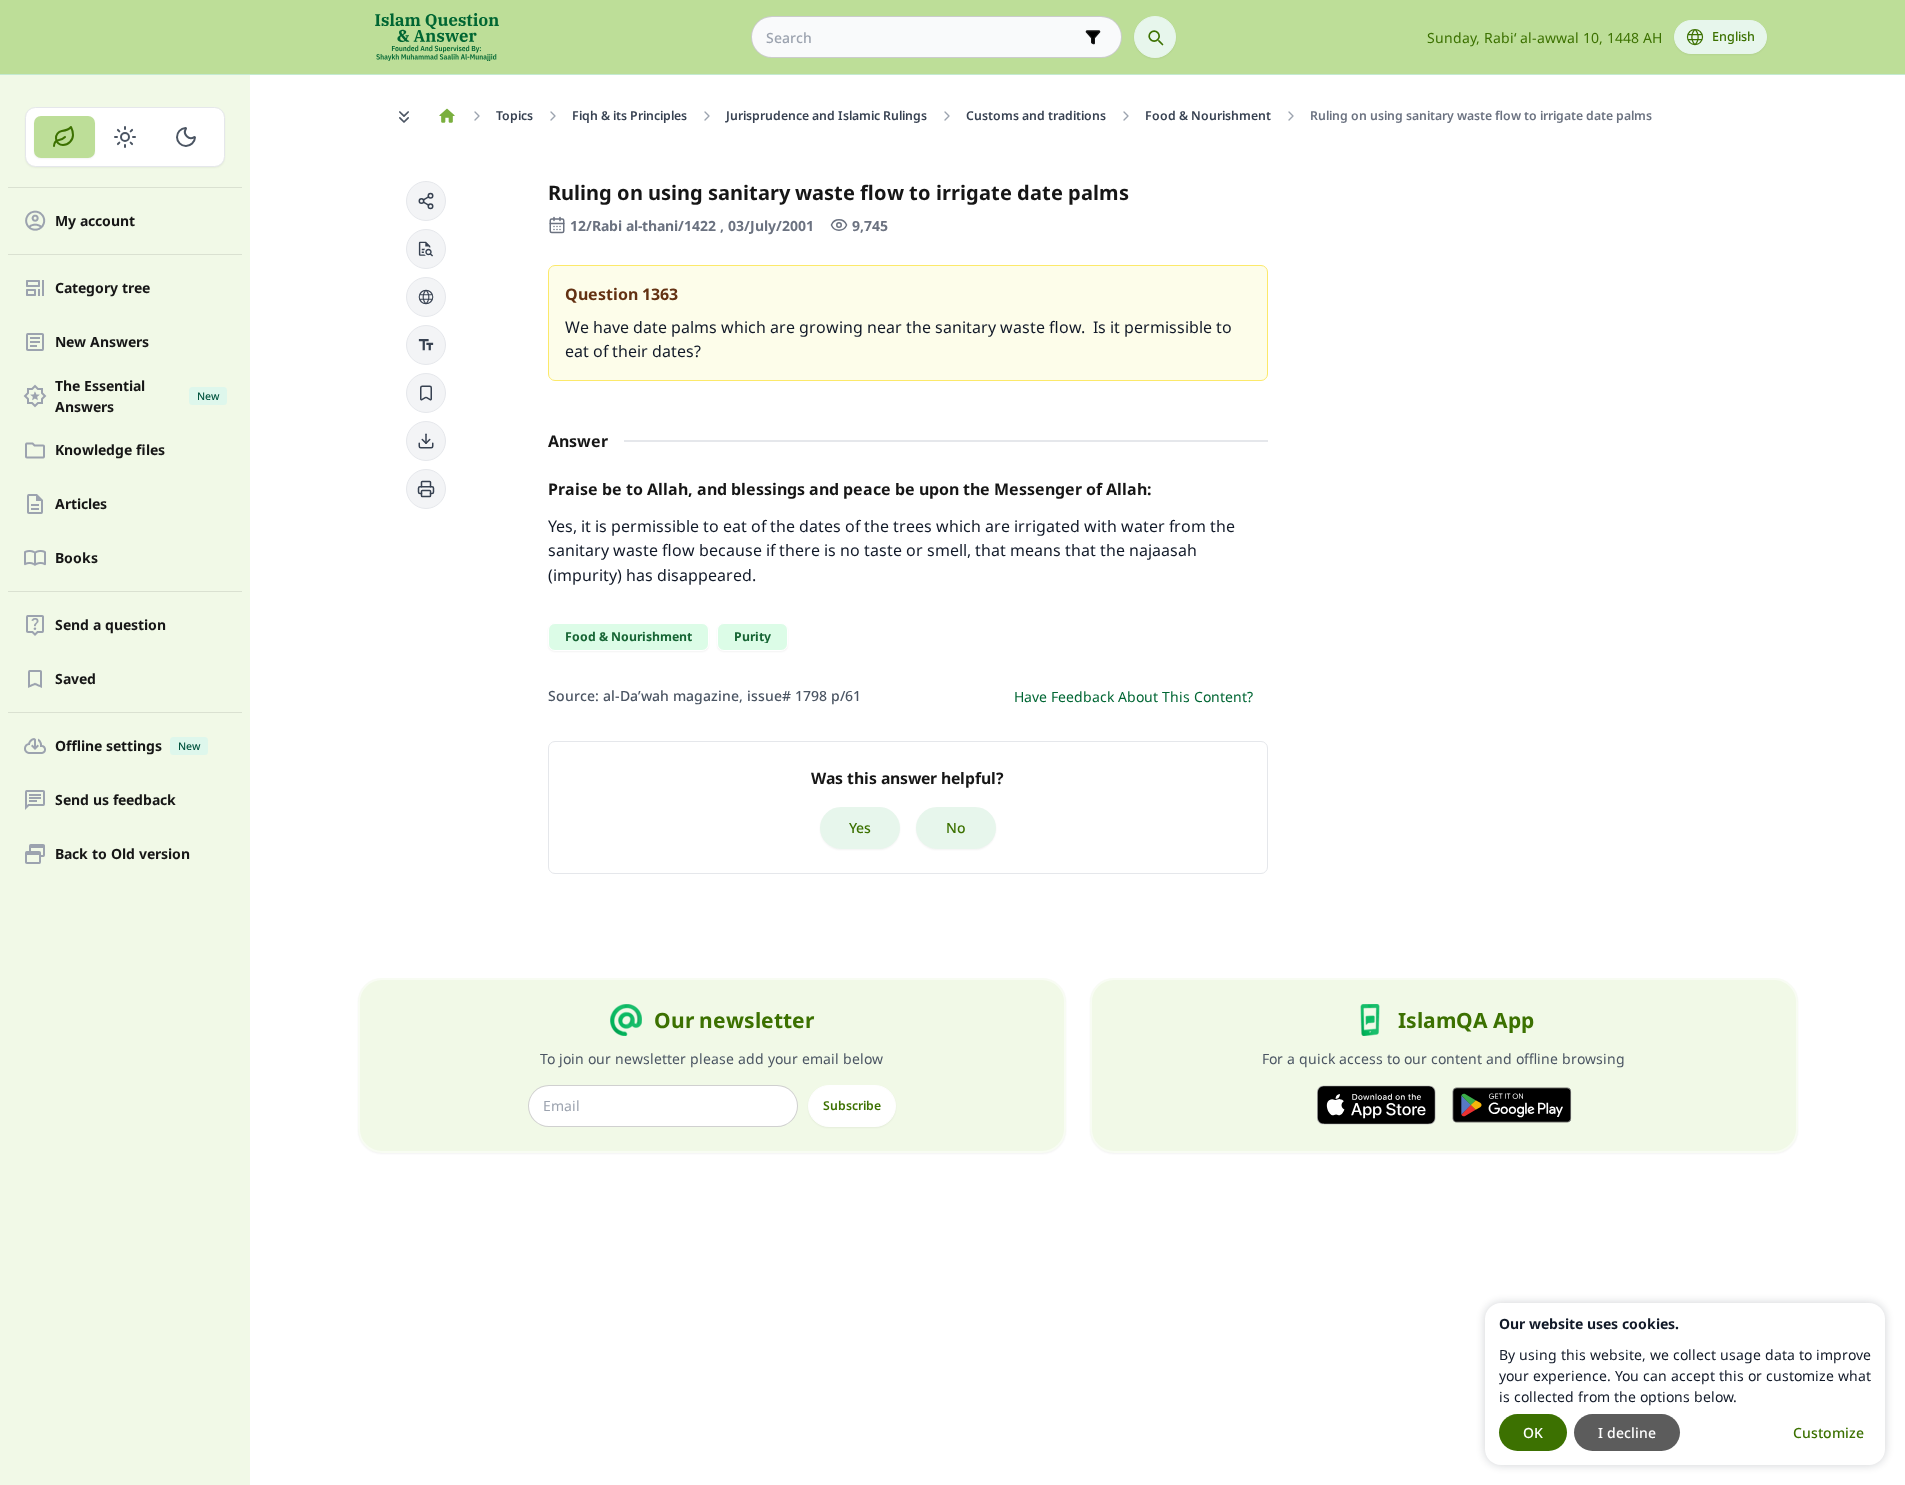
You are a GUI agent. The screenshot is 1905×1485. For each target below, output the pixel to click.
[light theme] (125, 137)
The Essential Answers (137, 396)
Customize (1828, 1432)
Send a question (110, 625)
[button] (426, 201)
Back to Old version (122, 854)
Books (76, 558)
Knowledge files (110, 450)
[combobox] (922, 37)
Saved (75, 679)
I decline (1627, 1432)
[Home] (447, 116)
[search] (1155, 37)
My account (95, 221)
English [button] (1733, 36)
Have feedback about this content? (1133, 696)
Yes (860, 827)
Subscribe (852, 1105)
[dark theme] (185, 137)
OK (1533, 1432)
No (956, 827)
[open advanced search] (1093, 37)
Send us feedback (115, 800)
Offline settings (127, 746)
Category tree (102, 288)
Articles (81, 504)
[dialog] (1685, 1384)
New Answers (102, 342)
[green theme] (64, 137)
